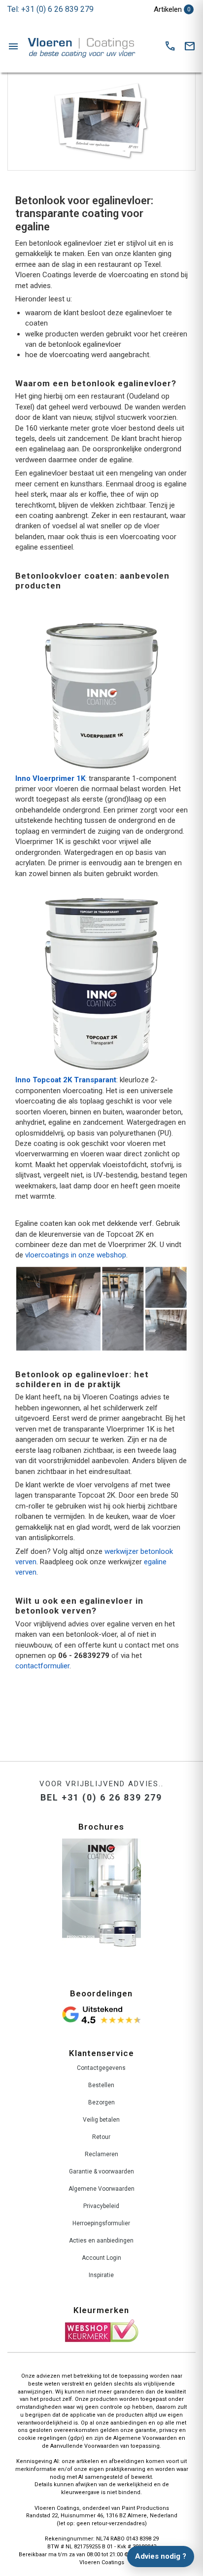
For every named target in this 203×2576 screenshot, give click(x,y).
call (170, 46)
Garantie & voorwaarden (101, 2171)
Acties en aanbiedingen (101, 2241)
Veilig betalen (101, 2120)
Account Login (101, 2258)
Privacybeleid (101, 2206)
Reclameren (101, 2154)
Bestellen (101, 2085)
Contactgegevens (101, 2068)
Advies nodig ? (161, 2556)
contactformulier (42, 1666)
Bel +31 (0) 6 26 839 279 (101, 1797)
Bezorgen (101, 2102)
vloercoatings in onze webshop (76, 1255)
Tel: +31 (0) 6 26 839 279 (51, 9)
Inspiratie (101, 2275)
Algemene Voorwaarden (101, 2189)
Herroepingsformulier (101, 2223)
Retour (101, 2137)
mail (190, 46)
